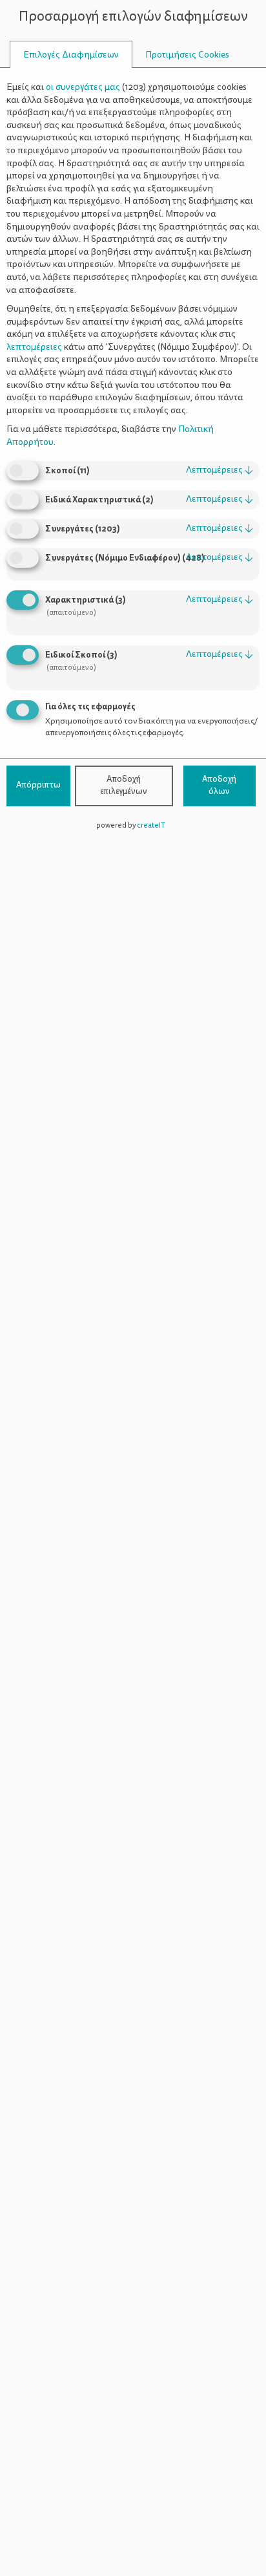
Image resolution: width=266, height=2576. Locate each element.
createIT (151, 825)
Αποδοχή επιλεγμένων (124, 786)
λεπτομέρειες (220, 470)
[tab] (71, 55)
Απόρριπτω (38, 785)
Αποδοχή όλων (219, 786)
